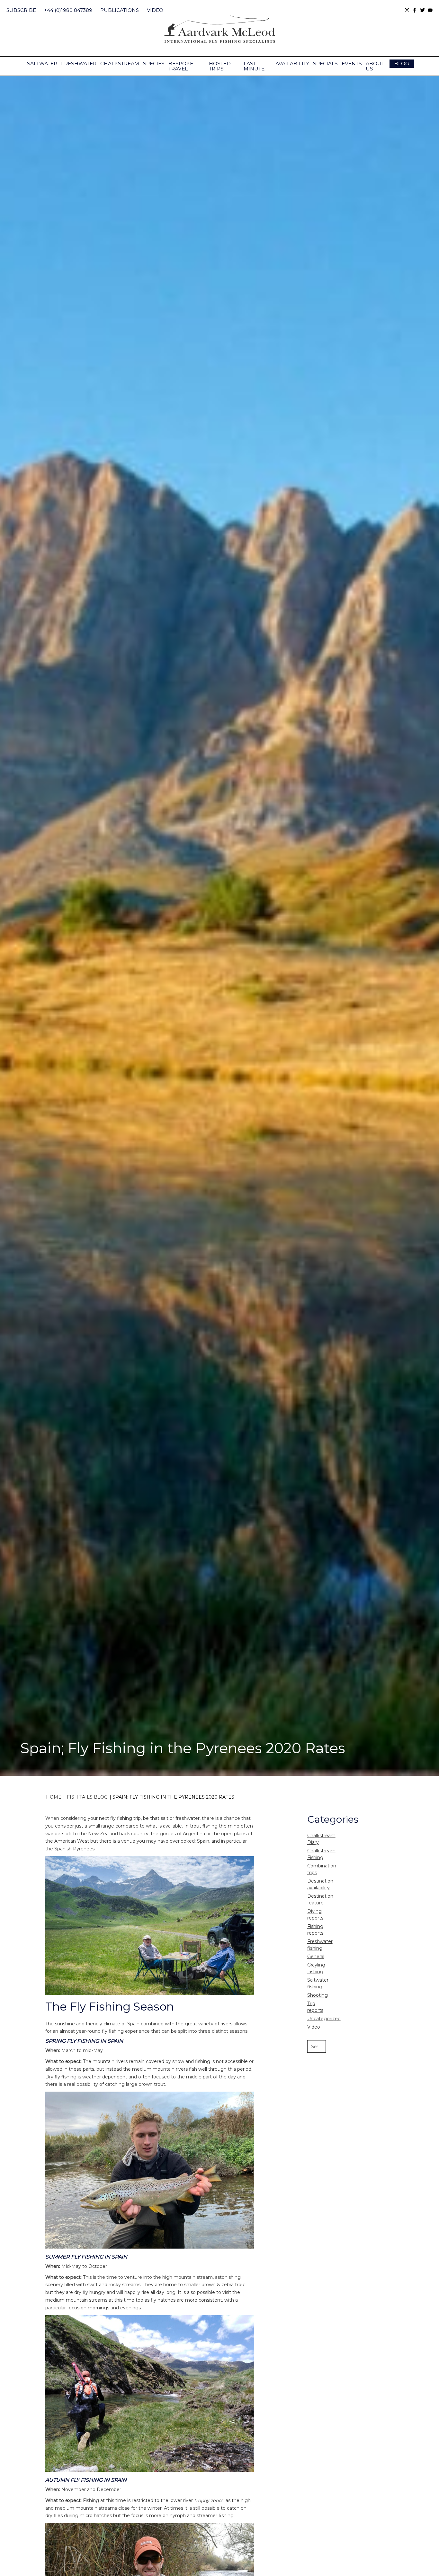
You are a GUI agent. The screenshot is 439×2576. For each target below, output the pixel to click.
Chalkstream (120, 64)
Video (155, 10)
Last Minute (254, 66)
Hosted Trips (220, 66)
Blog (402, 64)
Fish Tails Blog (87, 1797)
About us (375, 66)
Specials (325, 64)
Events (352, 64)
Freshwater (79, 64)
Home (54, 1797)
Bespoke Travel (181, 66)
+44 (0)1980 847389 (68, 10)
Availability (292, 64)
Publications (120, 10)
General (316, 1957)
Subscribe (21, 10)
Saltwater (42, 64)
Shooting (318, 1995)
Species (154, 64)
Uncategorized (324, 2019)
